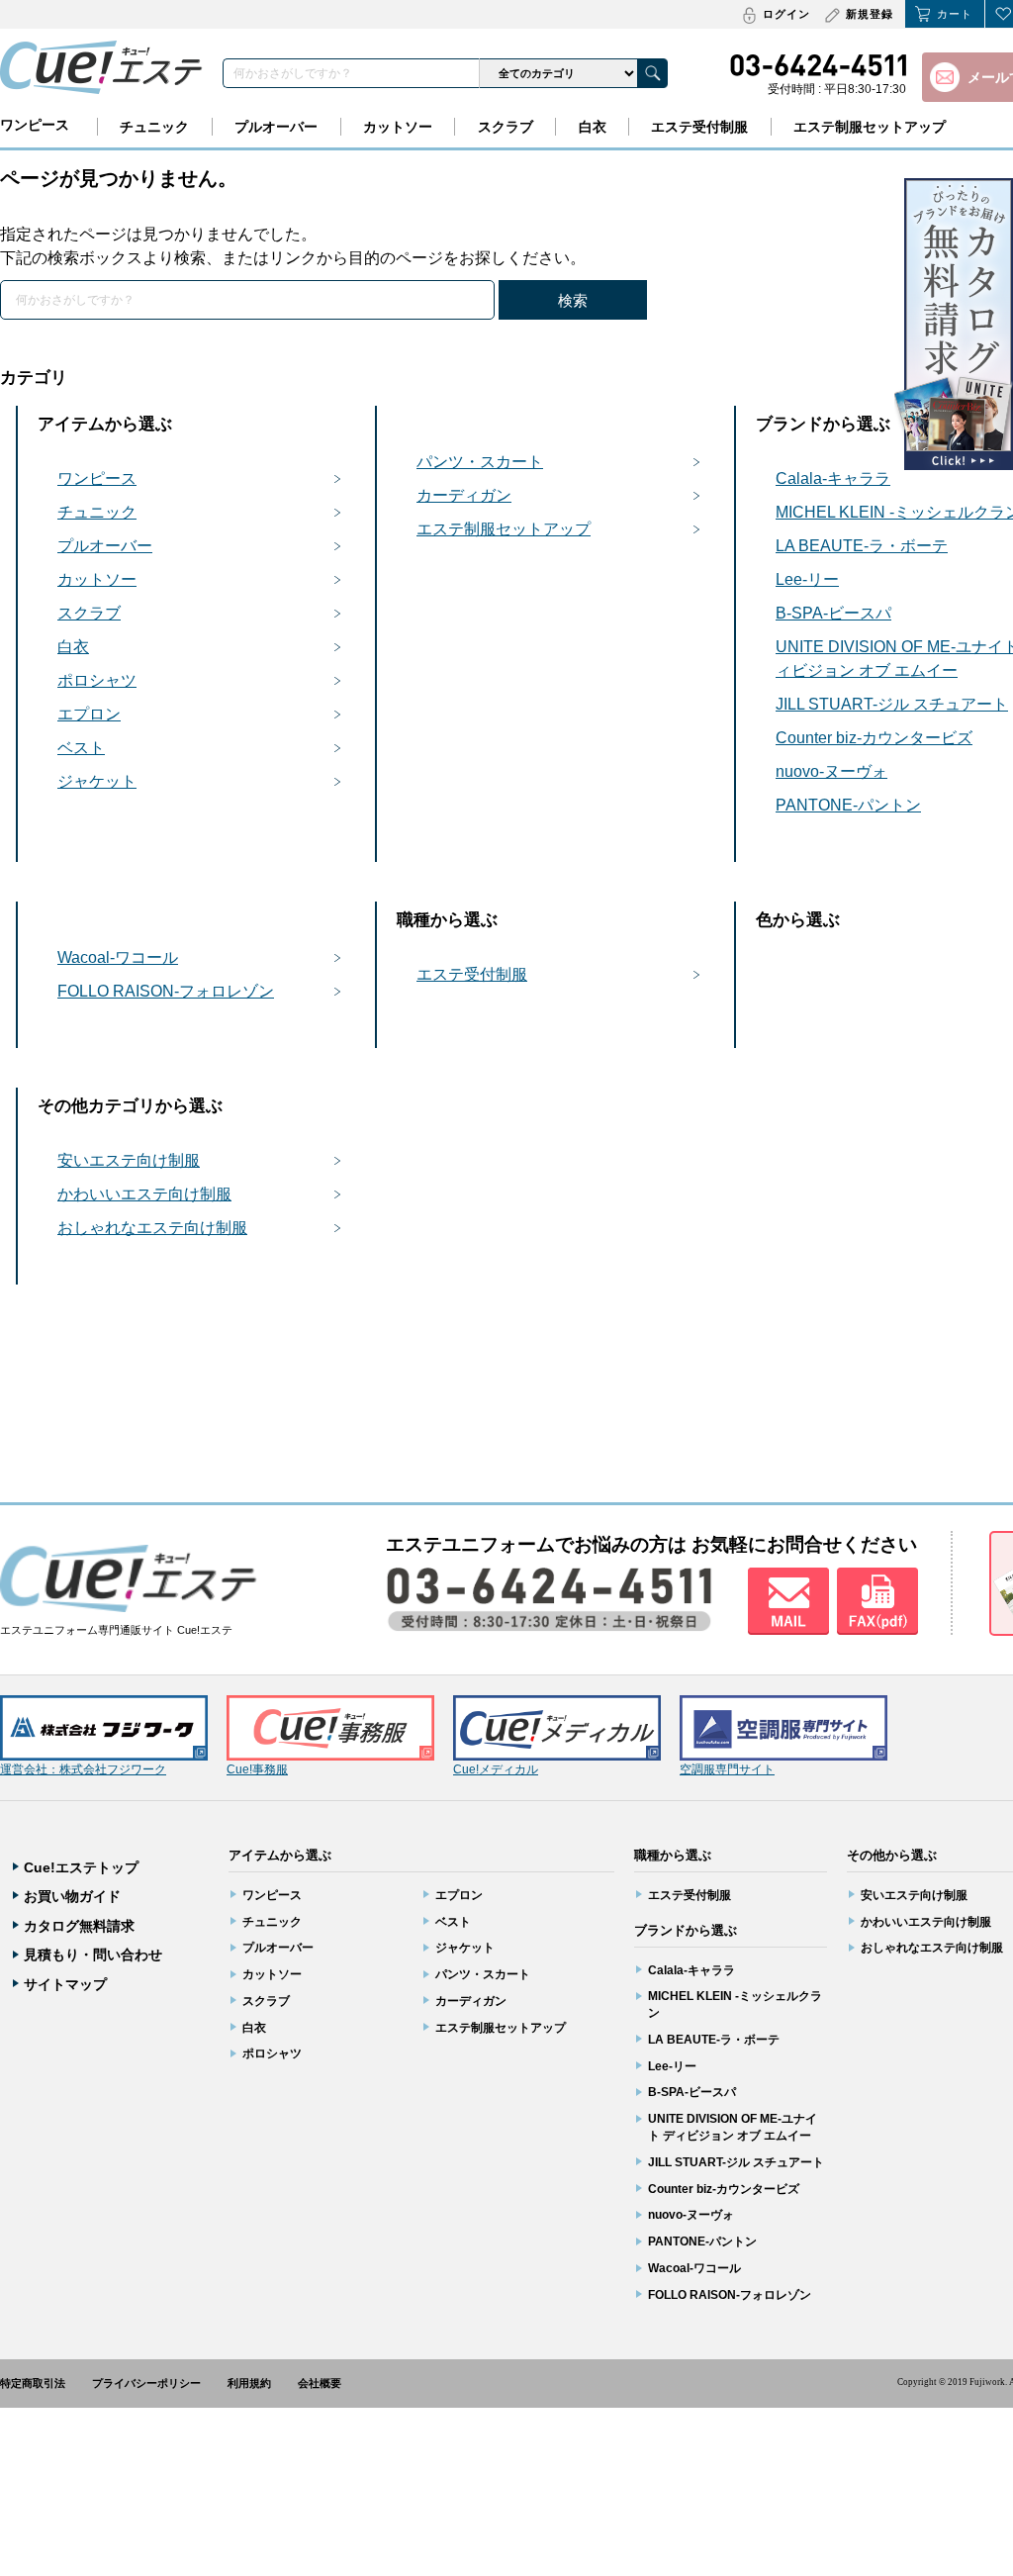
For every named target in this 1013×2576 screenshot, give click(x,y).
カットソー (398, 127)
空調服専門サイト (727, 1769)
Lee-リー (672, 2066)
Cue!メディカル (496, 1769)
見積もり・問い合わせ (93, 1955)
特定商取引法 (33, 2383)
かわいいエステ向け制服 (144, 1194)
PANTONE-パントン (702, 2242)
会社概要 (320, 2383)
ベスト (81, 748)
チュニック (154, 127)
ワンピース (35, 125)
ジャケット (97, 781)
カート (955, 14)
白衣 (593, 127)
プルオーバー (276, 127)
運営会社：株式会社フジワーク (83, 1769)
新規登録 (870, 14)
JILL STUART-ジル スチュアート (736, 2162)
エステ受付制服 (699, 127)
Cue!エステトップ (81, 1867)
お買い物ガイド (72, 1896)
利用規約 (249, 2383)
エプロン (89, 714)
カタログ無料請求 (79, 1926)
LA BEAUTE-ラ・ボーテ (714, 2040)
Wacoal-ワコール (118, 957)
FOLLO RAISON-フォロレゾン (166, 991)
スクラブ (506, 127)
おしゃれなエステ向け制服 (152, 1228)
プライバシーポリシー (146, 2383)
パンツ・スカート (480, 462)
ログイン (786, 14)
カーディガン (464, 495)
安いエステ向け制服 (129, 1160)
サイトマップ (65, 1984)
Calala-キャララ (691, 1970)
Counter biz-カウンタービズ (724, 2189)
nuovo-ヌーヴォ (691, 2215)
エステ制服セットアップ (870, 127)
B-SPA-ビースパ (692, 2092)
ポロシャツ (97, 680)
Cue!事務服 (257, 1769)
